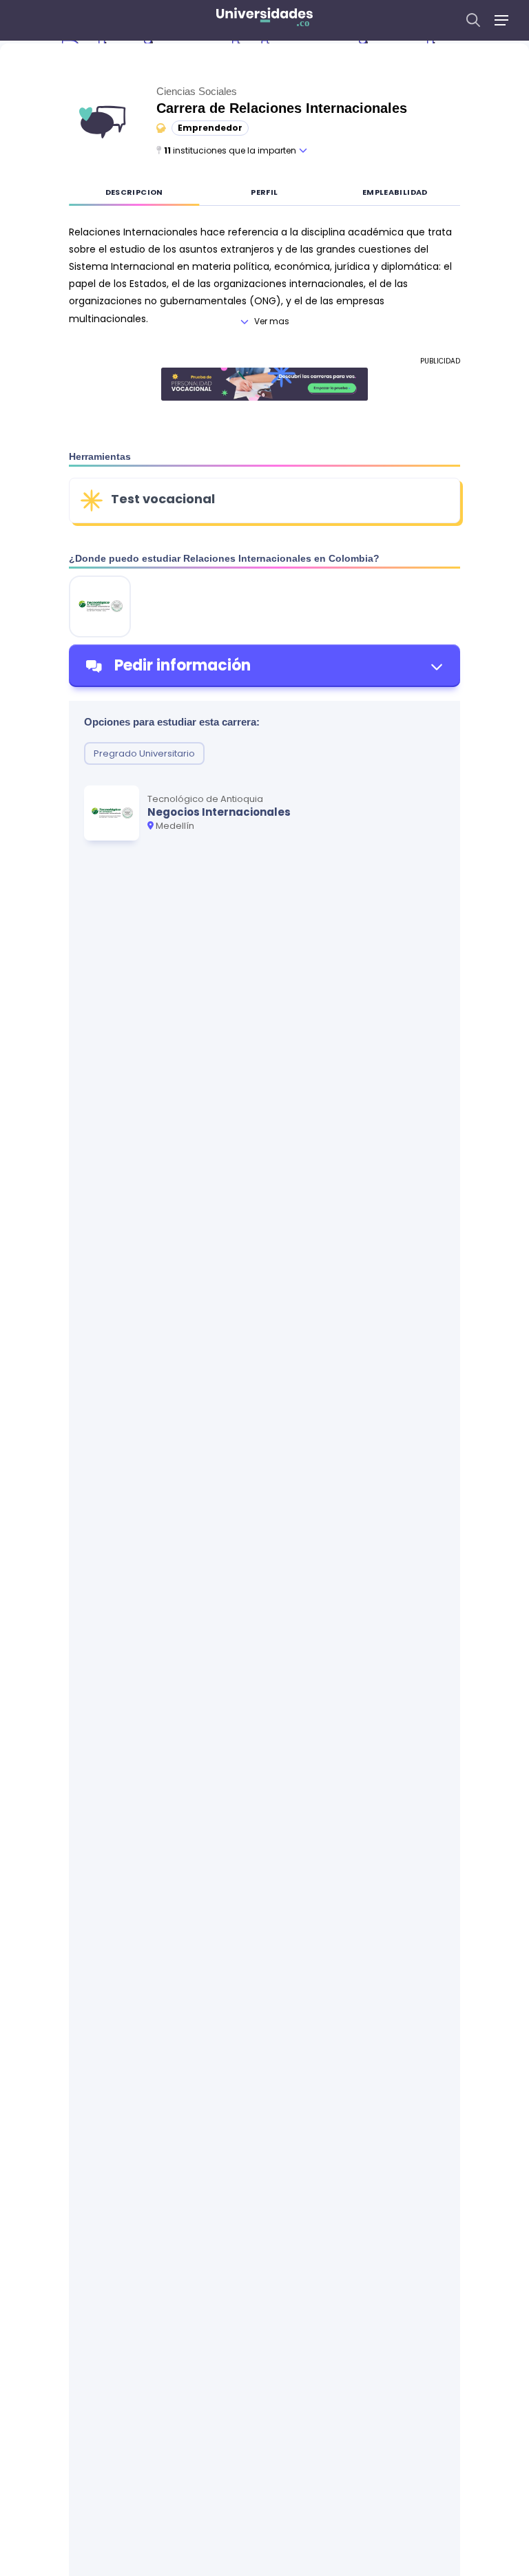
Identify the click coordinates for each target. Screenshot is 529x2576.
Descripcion (134, 192)
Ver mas (272, 321)
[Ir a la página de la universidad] (100, 606)
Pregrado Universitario (144, 753)
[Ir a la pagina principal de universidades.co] (264, 20)
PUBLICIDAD (440, 361)
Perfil (264, 192)
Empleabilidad (395, 192)
